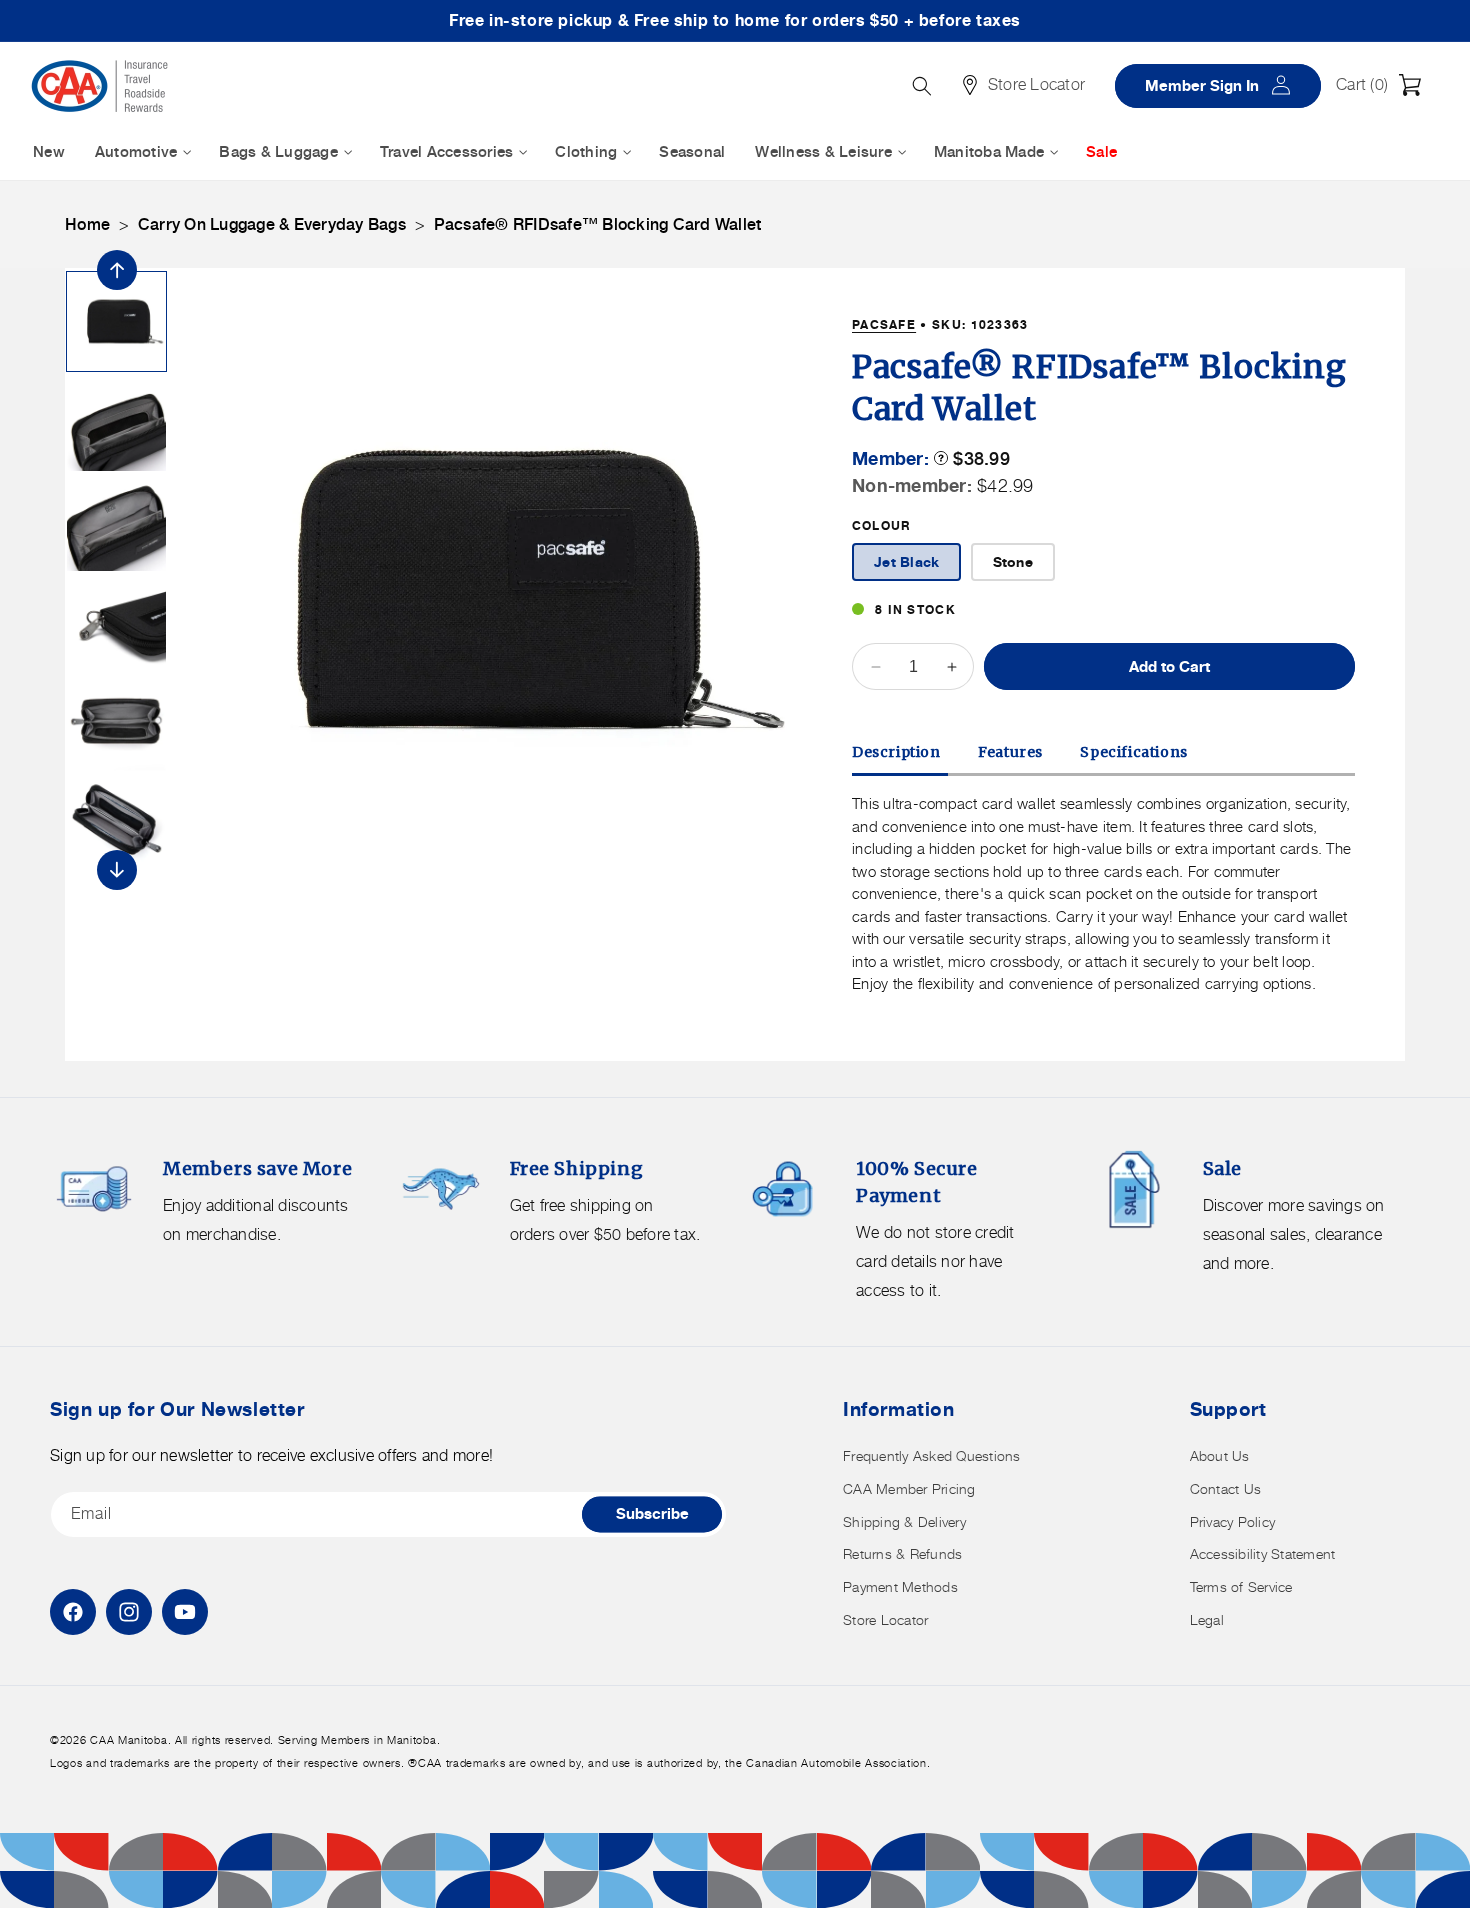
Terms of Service (1241, 1586)
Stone (1013, 561)
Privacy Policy (1233, 1521)
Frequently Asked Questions (932, 1455)
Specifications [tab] (1133, 752)
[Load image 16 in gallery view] (116, 321)
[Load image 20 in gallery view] (116, 721)
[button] (1384, 85)
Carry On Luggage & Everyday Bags (272, 224)
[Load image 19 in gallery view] (116, 621)
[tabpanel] (1103, 894)
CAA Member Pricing (909, 1488)
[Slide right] (117, 870)
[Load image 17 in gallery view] (116, 421)
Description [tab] (896, 752)
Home (87, 224)
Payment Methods (900, 1586)
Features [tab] (1010, 752)
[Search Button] (922, 86)
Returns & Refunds (902, 1553)
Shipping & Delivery (904, 1521)
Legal (1207, 1619)
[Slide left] (117, 270)
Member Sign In (1225, 84)
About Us (1220, 1455)
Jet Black (906, 561)
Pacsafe (884, 324)
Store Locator (885, 1619)
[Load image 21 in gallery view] (116, 821)
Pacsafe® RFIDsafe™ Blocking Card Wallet (598, 224)
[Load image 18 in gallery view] (116, 521)
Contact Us (1226, 1488)
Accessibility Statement (1263, 1553)
